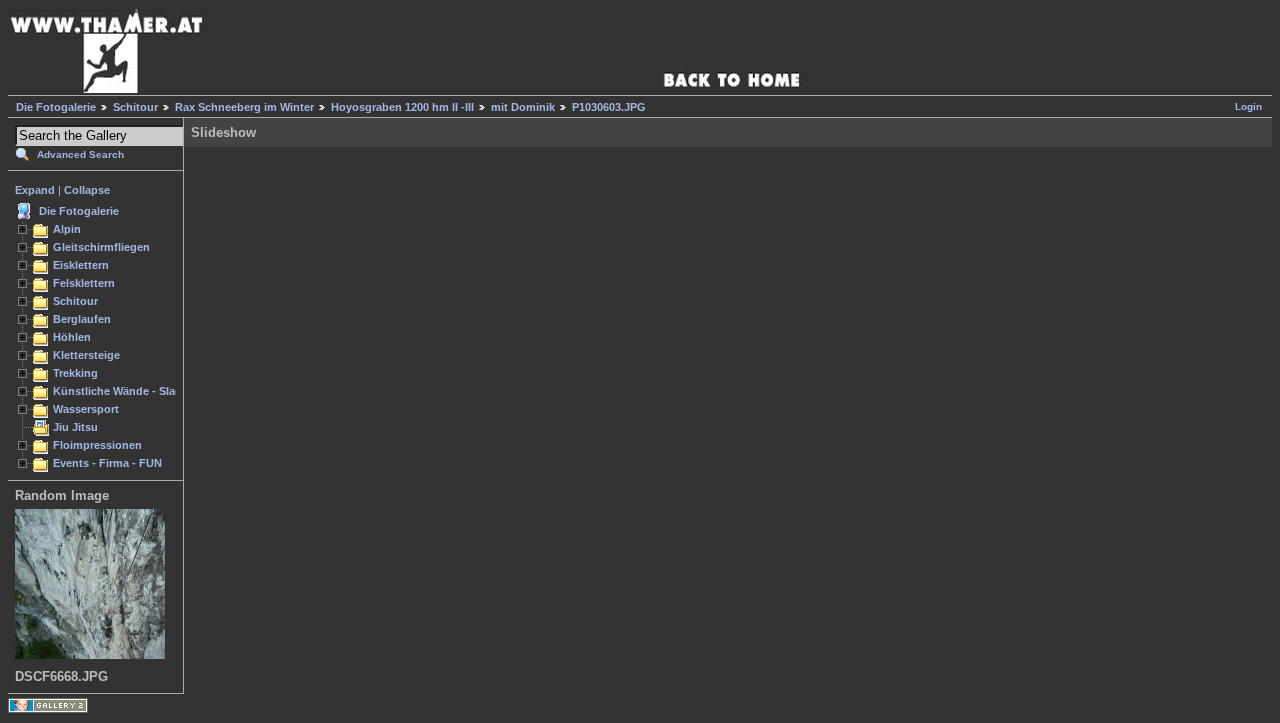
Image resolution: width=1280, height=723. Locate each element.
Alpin (67, 229)
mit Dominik (523, 107)
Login (1248, 106)
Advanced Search (80, 154)
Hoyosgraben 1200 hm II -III (402, 107)
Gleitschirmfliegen (101, 247)
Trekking (75, 373)
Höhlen (72, 337)
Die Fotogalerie (56, 107)
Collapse (87, 190)
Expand (35, 190)
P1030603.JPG (609, 107)
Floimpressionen (97, 445)
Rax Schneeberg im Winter (244, 107)
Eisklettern (81, 265)
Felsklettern (84, 283)
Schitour (135, 107)
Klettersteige (86, 355)
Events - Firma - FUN (107, 463)
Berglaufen (82, 319)
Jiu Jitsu (75, 427)
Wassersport (86, 409)
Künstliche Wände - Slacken (126, 391)
